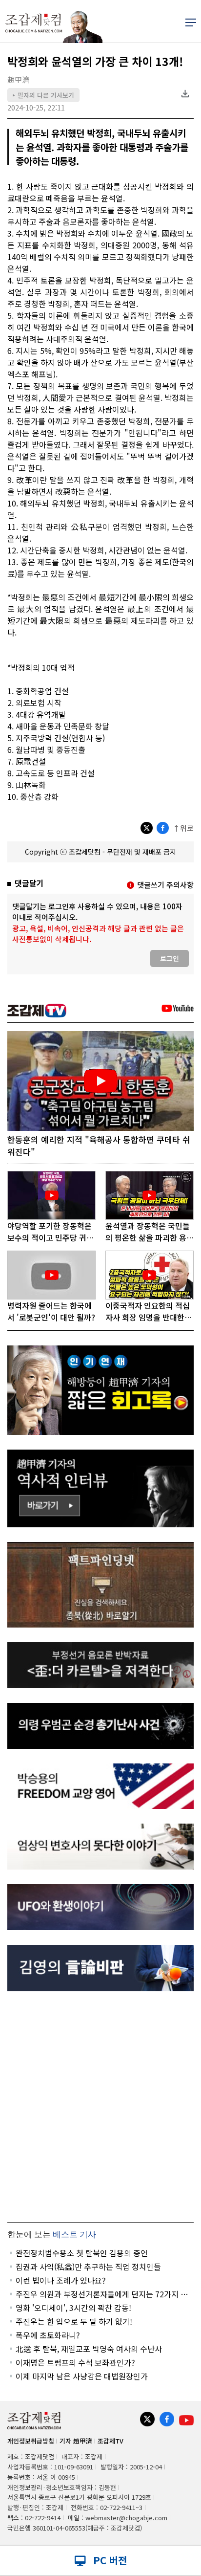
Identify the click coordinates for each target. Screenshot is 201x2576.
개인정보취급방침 (31, 2441)
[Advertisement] (100, 2107)
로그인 (170, 958)
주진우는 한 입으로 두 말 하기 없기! (74, 2321)
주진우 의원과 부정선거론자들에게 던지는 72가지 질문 (102, 2294)
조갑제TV (111, 2441)
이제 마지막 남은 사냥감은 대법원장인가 (82, 2376)
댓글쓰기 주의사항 (165, 885)
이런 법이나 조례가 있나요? (61, 2280)
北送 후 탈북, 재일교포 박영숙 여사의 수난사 (89, 2349)
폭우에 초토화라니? (48, 2335)
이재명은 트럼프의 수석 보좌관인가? (75, 2362)
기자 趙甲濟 (76, 2441)
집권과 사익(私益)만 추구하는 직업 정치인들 (88, 2267)
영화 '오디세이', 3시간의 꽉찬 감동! (73, 2308)
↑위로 (183, 828)
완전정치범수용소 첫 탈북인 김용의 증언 (82, 2253)
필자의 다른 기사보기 (43, 95)
